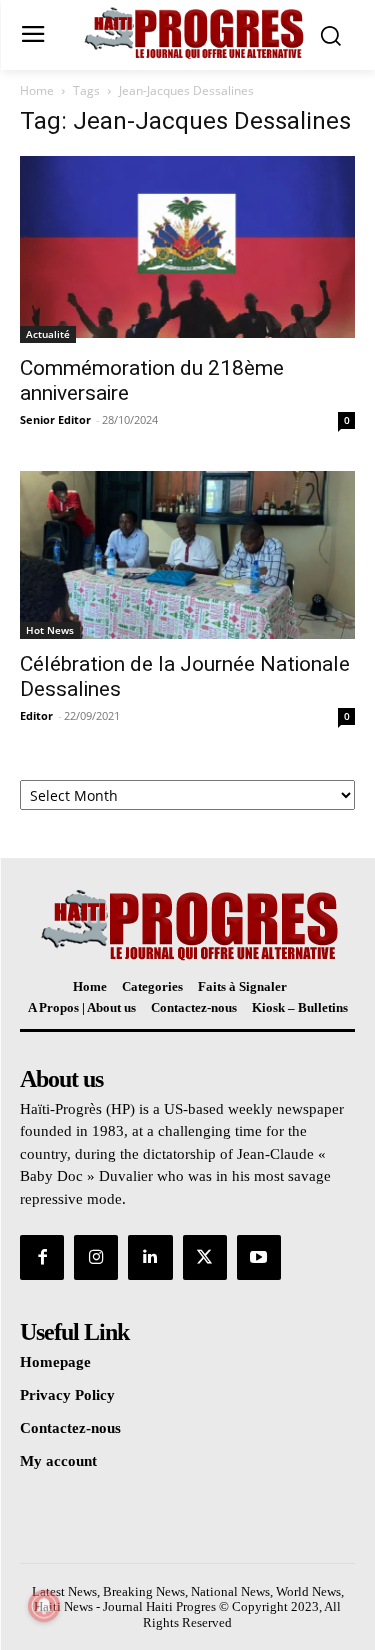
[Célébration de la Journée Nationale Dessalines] (187, 555)
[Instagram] (96, 1257)
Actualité (48, 334)
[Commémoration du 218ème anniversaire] (187, 249)
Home (37, 90)
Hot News (50, 630)
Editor (36, 715)
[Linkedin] (150, 1257)
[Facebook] (42, 1257)
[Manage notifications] (44, 1606)
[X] (205, 1257)
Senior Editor (55, 419)
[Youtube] (259, 1257)
